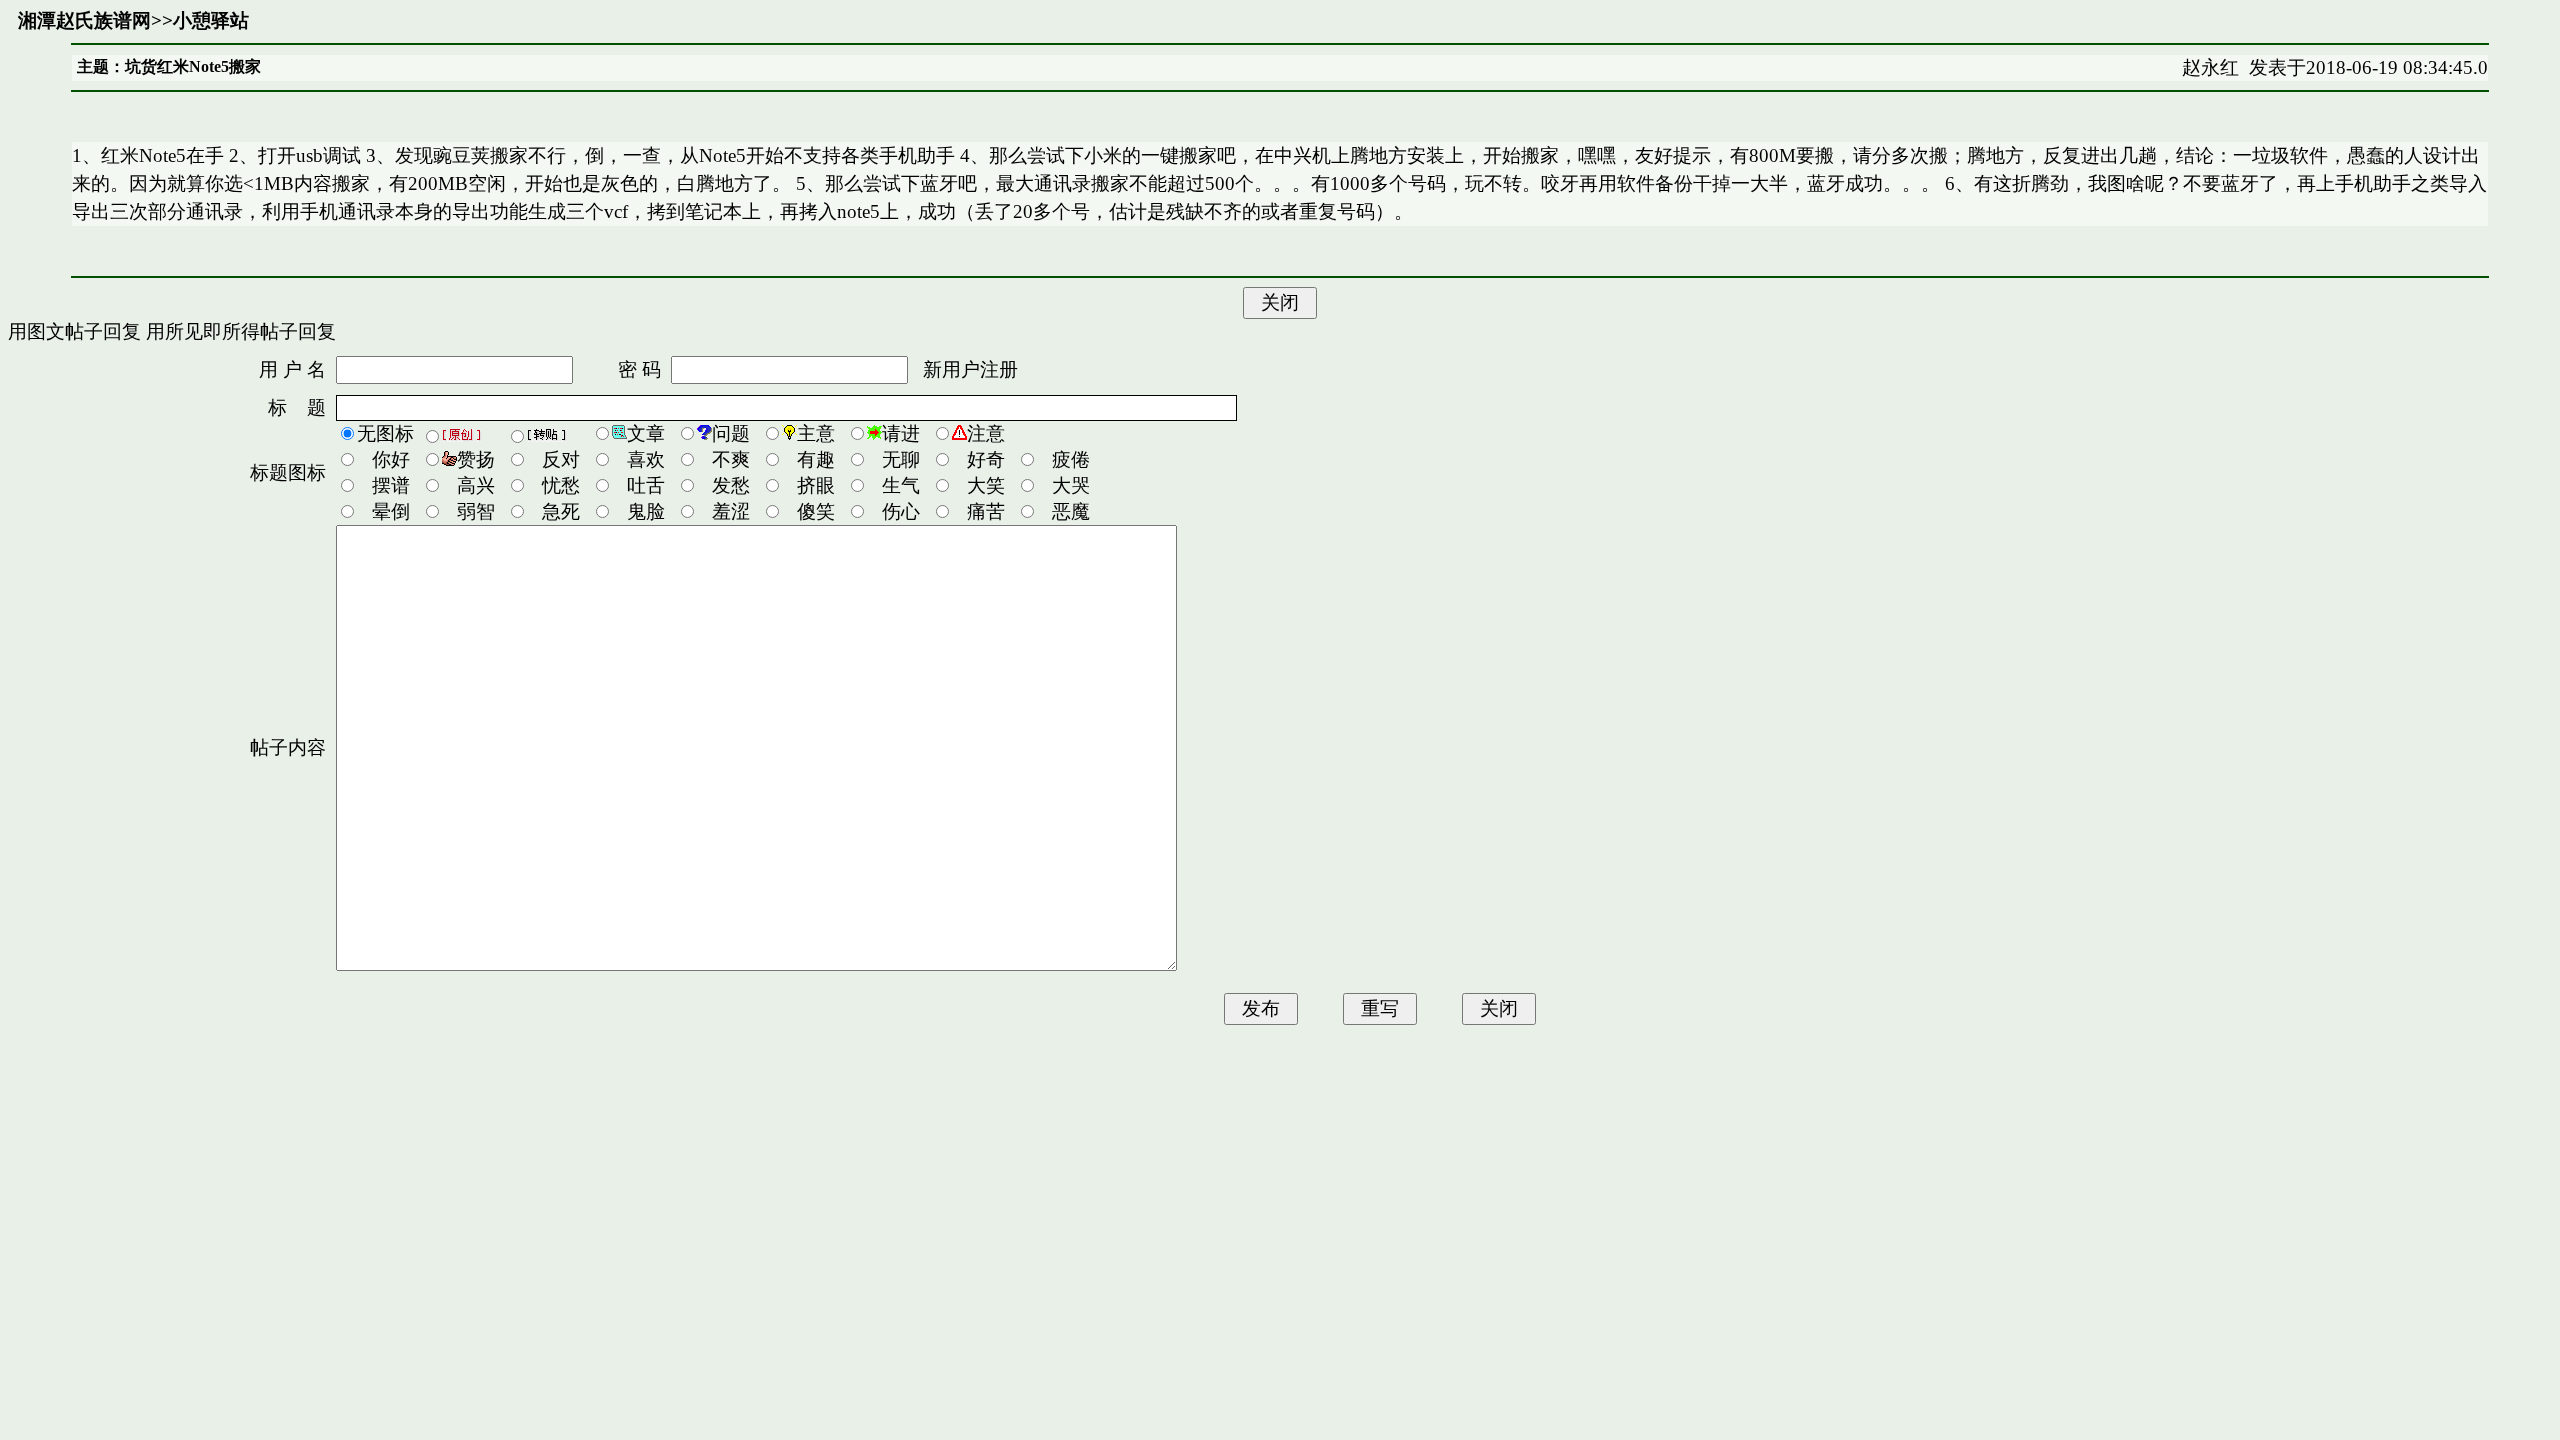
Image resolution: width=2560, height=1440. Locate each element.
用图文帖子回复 (74, 331)
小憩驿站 (211, 20)
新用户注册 (970, 369)
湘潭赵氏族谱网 (84, 20)
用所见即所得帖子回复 (241, 331)
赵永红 (2210, 67)
